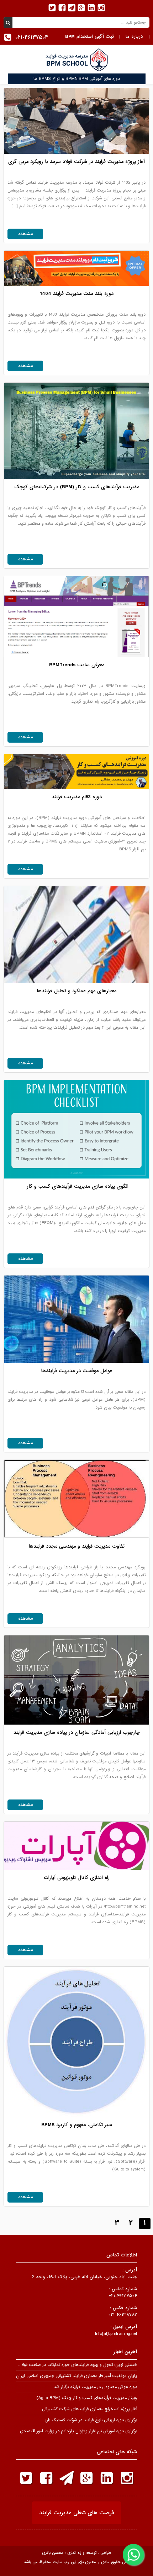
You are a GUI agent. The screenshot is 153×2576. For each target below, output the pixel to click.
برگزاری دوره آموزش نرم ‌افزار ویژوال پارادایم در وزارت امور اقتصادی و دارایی (71, 2431)
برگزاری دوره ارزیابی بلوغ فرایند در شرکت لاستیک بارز (91, 2420)
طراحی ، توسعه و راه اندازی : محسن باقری (76, 2553)
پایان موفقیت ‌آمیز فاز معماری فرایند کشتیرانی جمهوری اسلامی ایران (76, 2376)
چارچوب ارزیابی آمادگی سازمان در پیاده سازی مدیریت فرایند (77, 1732)
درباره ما (134, 37)
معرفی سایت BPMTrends (77, 665)
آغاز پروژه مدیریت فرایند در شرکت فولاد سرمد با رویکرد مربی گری (76, 162)
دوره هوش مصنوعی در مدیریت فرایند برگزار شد (95, 2387)
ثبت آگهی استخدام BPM (89, 37)
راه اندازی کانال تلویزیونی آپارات (77, 1878)
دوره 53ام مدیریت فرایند (77, 797)
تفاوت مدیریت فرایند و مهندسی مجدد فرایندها (76, 1546)
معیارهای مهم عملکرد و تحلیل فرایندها (76, 991)
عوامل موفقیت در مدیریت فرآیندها (76, 1371)
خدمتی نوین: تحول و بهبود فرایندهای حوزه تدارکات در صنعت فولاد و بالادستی (68, 2365)
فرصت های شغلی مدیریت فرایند (77, 2513)
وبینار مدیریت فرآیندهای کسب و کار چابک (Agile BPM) (87, 2398)
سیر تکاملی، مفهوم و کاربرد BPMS (77, 2125)
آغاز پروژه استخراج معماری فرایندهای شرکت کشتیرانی (89, 2409)
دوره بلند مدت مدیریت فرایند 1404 (77, 294)
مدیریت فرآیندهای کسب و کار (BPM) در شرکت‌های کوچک (77, 487)
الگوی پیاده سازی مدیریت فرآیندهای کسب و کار (77, 1186)
